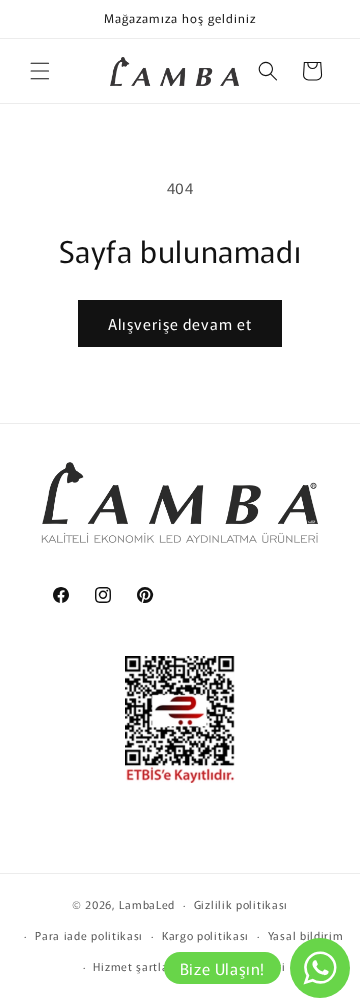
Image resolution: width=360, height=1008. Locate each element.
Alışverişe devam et (180, 323)
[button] (40, 71)
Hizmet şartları (135, 966)
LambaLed (147, 904)
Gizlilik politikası (241, 904)
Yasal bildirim (306, 935)
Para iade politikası (89, 935)
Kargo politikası (205, 935)
